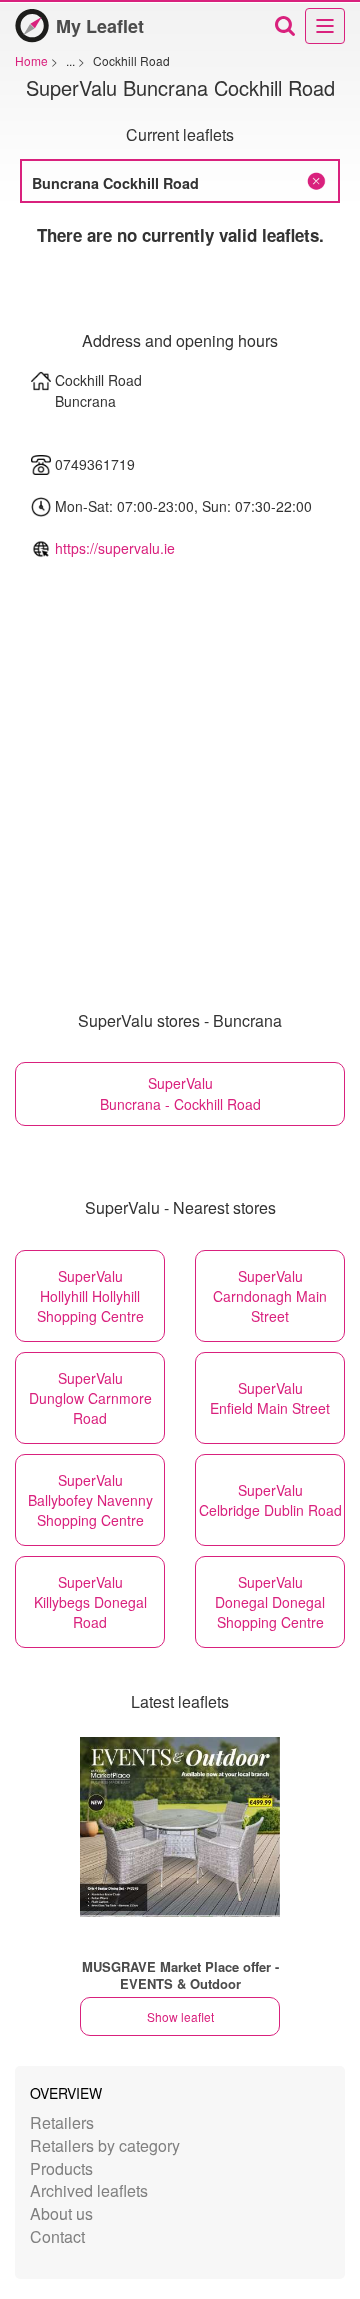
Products (61, 2168)
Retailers (62, 2122)
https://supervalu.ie (115, 548)
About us (61, 2213)
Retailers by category (105, 2145)
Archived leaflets (89, 2190)
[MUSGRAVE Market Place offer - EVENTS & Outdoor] (180, 1827)
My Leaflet (100, 26)
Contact (57, 2236)
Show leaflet (180, 2016)
